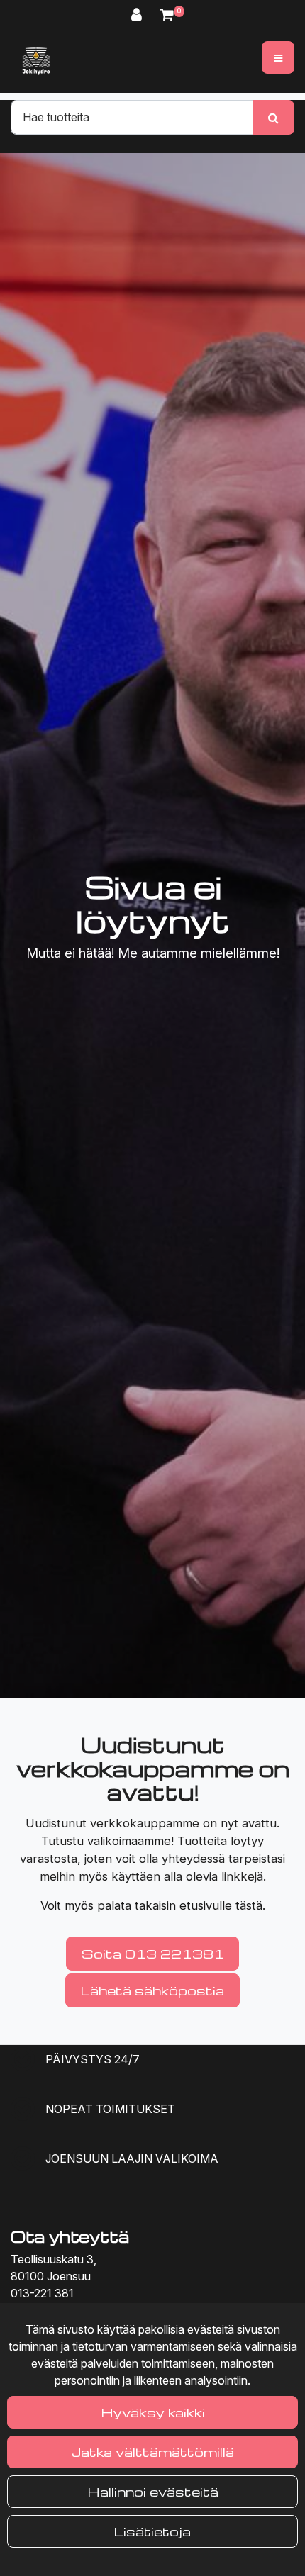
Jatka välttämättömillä (153, 2452)
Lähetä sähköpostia (152, 1990)
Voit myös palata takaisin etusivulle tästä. (153, 1905)
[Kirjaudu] (139, 15)
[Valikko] (278, 57)
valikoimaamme (129, 1841)
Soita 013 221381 (153, 1953)
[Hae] (273, 117)
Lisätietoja (152, 2531)
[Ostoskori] (167, 15)
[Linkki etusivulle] (36, 61)
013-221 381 (42, 2293)
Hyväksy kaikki (153, 2412)
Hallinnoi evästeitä (153, 2491)
